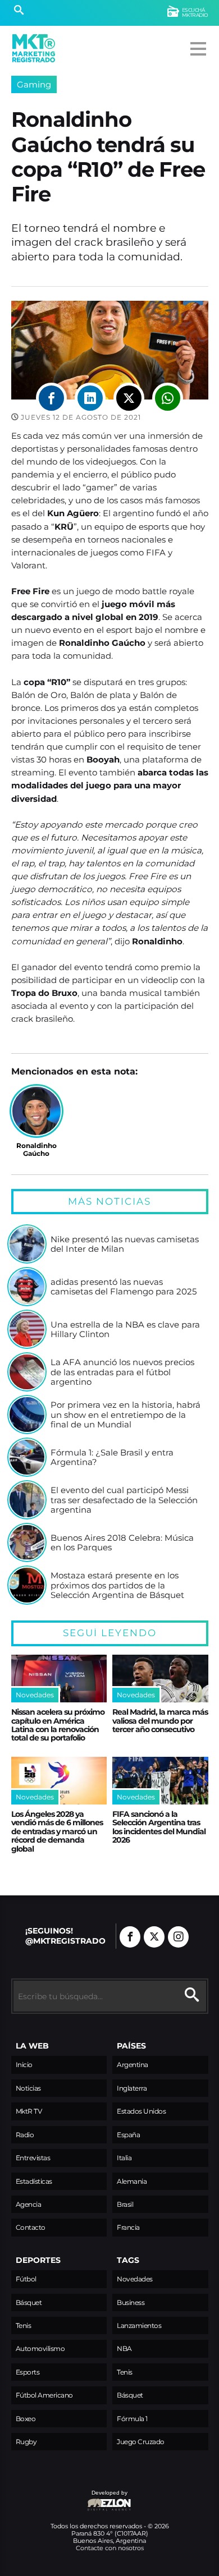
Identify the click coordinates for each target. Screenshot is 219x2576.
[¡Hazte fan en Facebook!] (130, 1937)
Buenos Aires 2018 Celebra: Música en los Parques (122, 1543)
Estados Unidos (141, 2111)
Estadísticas (34, 2181)
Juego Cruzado (141, 2442)
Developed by (70, 2498)
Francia (128, 2227)
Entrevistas (33, 2158)
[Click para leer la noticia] (27, 1244)
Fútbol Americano (44, 2395)
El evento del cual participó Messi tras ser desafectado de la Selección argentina (124, 1500)
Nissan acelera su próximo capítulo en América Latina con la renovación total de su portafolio (58, 1725)
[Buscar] (19, 11)
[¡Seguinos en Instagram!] (178, 1937)
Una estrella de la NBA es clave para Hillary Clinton (125, 1330)
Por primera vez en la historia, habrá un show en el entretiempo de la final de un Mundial (126, 1415)
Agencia (29, 2204)
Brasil (125, 2204)
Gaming (34, 84)
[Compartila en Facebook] (51, 398)
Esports (28, 2372)
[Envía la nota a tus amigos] (168, 398)
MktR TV (29, 2111)
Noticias (28, 2088)
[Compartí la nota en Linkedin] (90, 398)
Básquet (29, 2302)
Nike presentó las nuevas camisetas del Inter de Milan (125, 1244)
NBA (124, 2348)
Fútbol (26, 2279)
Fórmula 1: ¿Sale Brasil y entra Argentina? (112, 1457)
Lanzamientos (139, 2325)
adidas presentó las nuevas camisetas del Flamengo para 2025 (124, 1287)
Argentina (133, 2065)
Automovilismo (40, 2348)
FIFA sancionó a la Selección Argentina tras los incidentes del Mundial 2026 (159, 1827)
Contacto (31, 2227)
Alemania (132, 2181)
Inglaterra (132, 2088)
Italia (124, 2158)
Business (131, 2302)
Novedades (135, 2279)
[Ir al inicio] (34, 48)
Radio (25, 2135)
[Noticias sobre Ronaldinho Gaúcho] (36, 1111)
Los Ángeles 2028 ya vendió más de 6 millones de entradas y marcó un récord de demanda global (57, 1831)
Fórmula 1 (132, 2419)
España (128, 2135)
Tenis (24, 2325)
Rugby (26, 2442)
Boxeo (26, 2419)
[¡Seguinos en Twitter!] (154, 1937)
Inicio (24, 2065)
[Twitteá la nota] (129, 398)
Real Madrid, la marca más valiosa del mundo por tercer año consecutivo (160, 1721)
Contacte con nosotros (110, 2548)
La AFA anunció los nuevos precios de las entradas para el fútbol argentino (122, 1372)
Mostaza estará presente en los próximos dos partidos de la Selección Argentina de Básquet (117, 1585)
